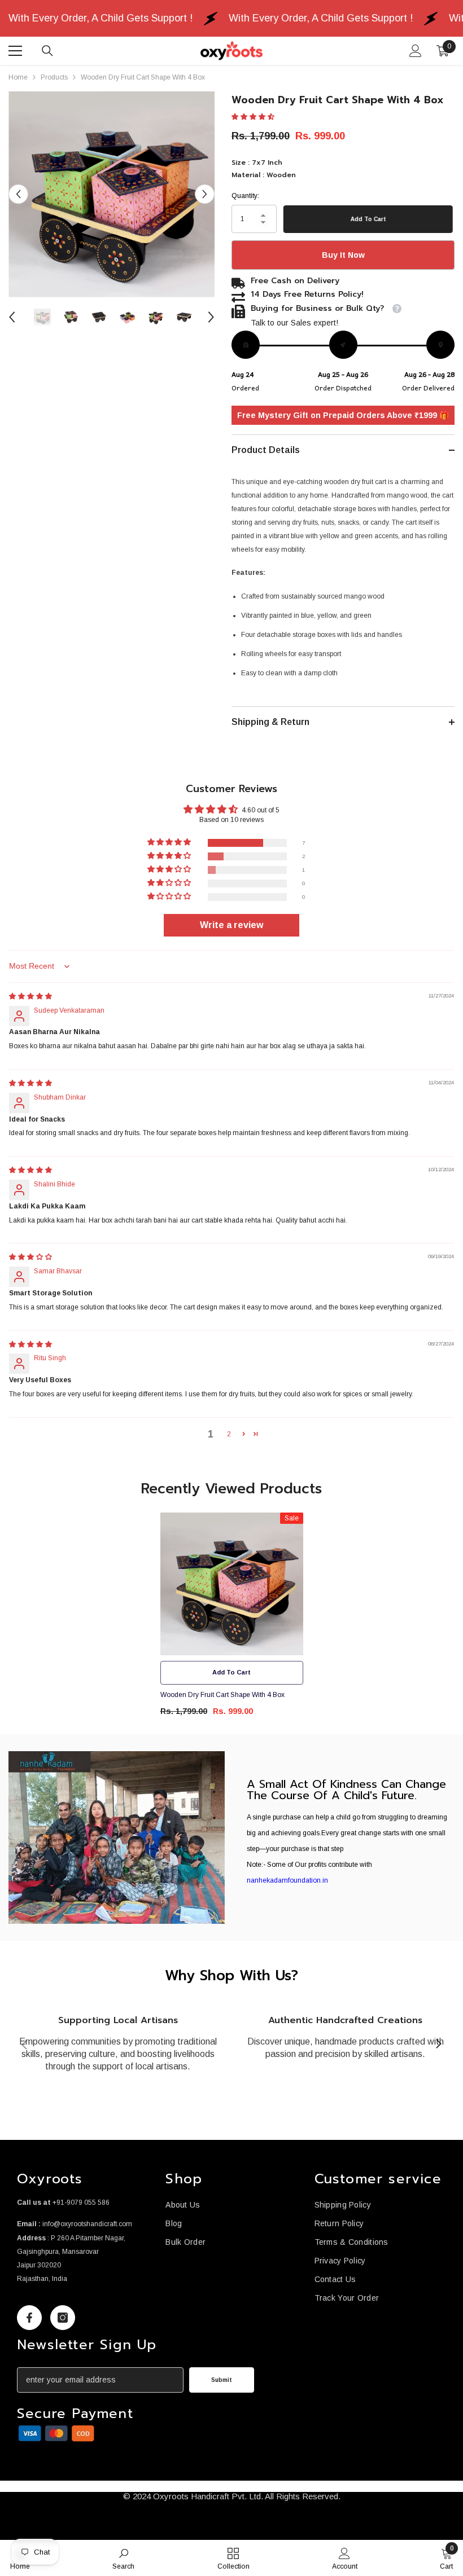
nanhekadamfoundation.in (287, 1880)
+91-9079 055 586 (81, 2203)
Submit (222, 2380)
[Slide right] (438, 2045)
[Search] (47, 51)
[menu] (15, 51)
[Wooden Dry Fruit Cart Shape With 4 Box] (232, 1584)
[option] (112, 194)
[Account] (416, 51)
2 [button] (229, 1434)
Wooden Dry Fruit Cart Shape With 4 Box (222, 1695)
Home (18, 77)
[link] (117, 1838)
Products (54, 77)
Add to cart (370, 219)
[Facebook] (29, 2318)
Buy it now (343, 255)
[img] (30, 996)
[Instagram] (63, 2318)
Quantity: (245, 196)
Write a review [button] (231, 925)
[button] (18, 194)
